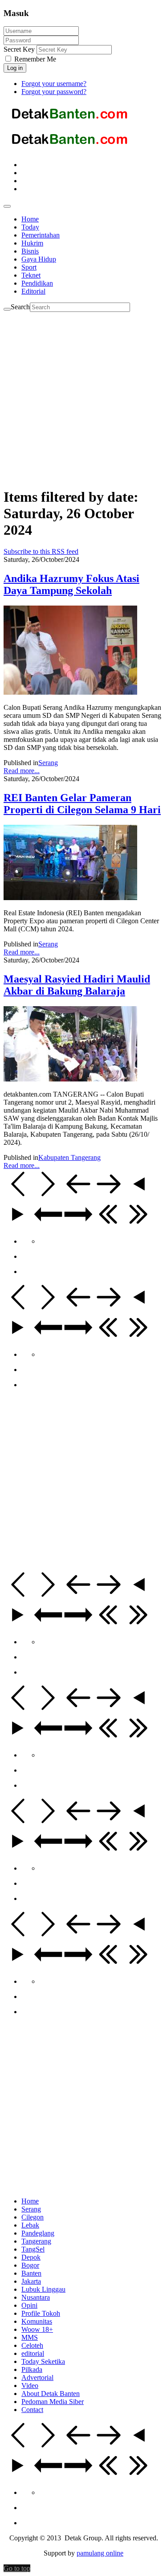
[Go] (7, 309)
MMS (30, 2337)
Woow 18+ (37, 2329)
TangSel (33, 2249)
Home (30, 2201)
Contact (32, 2410)
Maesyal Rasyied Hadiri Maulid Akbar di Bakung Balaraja (77, 985)
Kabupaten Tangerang (69, 1157)
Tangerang (36, 2241)
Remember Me (34, 59)
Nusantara (36, 2297)
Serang (48, 763)
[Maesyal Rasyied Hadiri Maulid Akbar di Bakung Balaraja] (70, 1079)
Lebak (30, 2225)
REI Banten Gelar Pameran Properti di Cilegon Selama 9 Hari (82, 804)
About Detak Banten (51, 2394)
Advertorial (37, 2377)
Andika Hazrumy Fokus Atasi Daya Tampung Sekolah (71, 584)
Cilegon (33, 2217)
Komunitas (37, 2321)
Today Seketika (43, 2361)
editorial (33, 2353)
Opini (29, 2305)
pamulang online (100, 2553)
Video (30, 2386)
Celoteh (32, 2345)
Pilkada (32, 2369)
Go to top (17, 2568)
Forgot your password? (54, 92)
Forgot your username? (54, 84)
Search (20, 307)
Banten (31, 2273)
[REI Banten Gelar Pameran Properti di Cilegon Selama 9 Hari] (70, 898)
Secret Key (19, 49)
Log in (15, 68)
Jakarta (31, 2281)
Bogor (30, 2265)
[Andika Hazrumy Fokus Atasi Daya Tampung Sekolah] (70, 692)
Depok (31, 2257)
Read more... (22, 771)
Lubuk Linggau (43, 2289)
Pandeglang (38, 2233)
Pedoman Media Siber (53, 2402)
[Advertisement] (83, 395)
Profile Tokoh (41, 2313)
